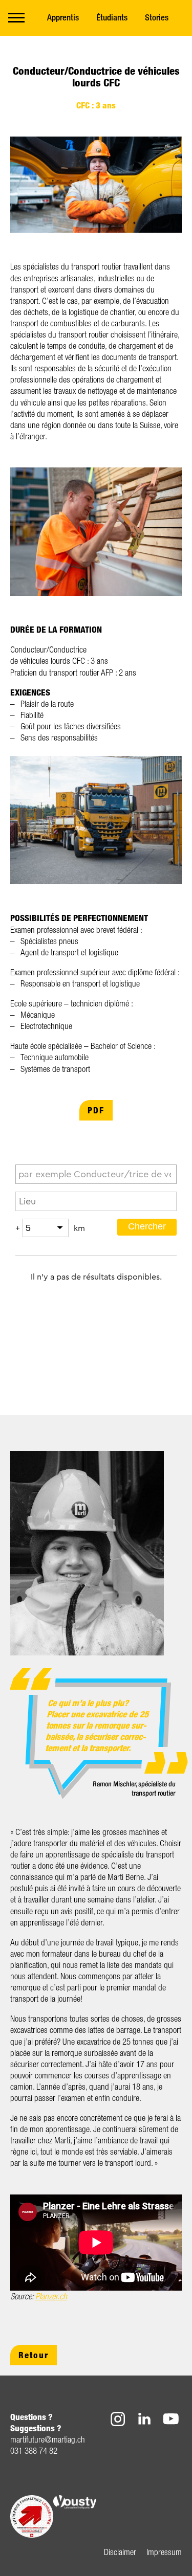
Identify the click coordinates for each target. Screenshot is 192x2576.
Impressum (164, 2552)
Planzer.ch (51, 2296)
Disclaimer (120, 2552)
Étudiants (112, 17)
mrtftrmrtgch (48, 2439)
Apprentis (63, 17)
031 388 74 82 (34, 2450)
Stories (157, 17)
